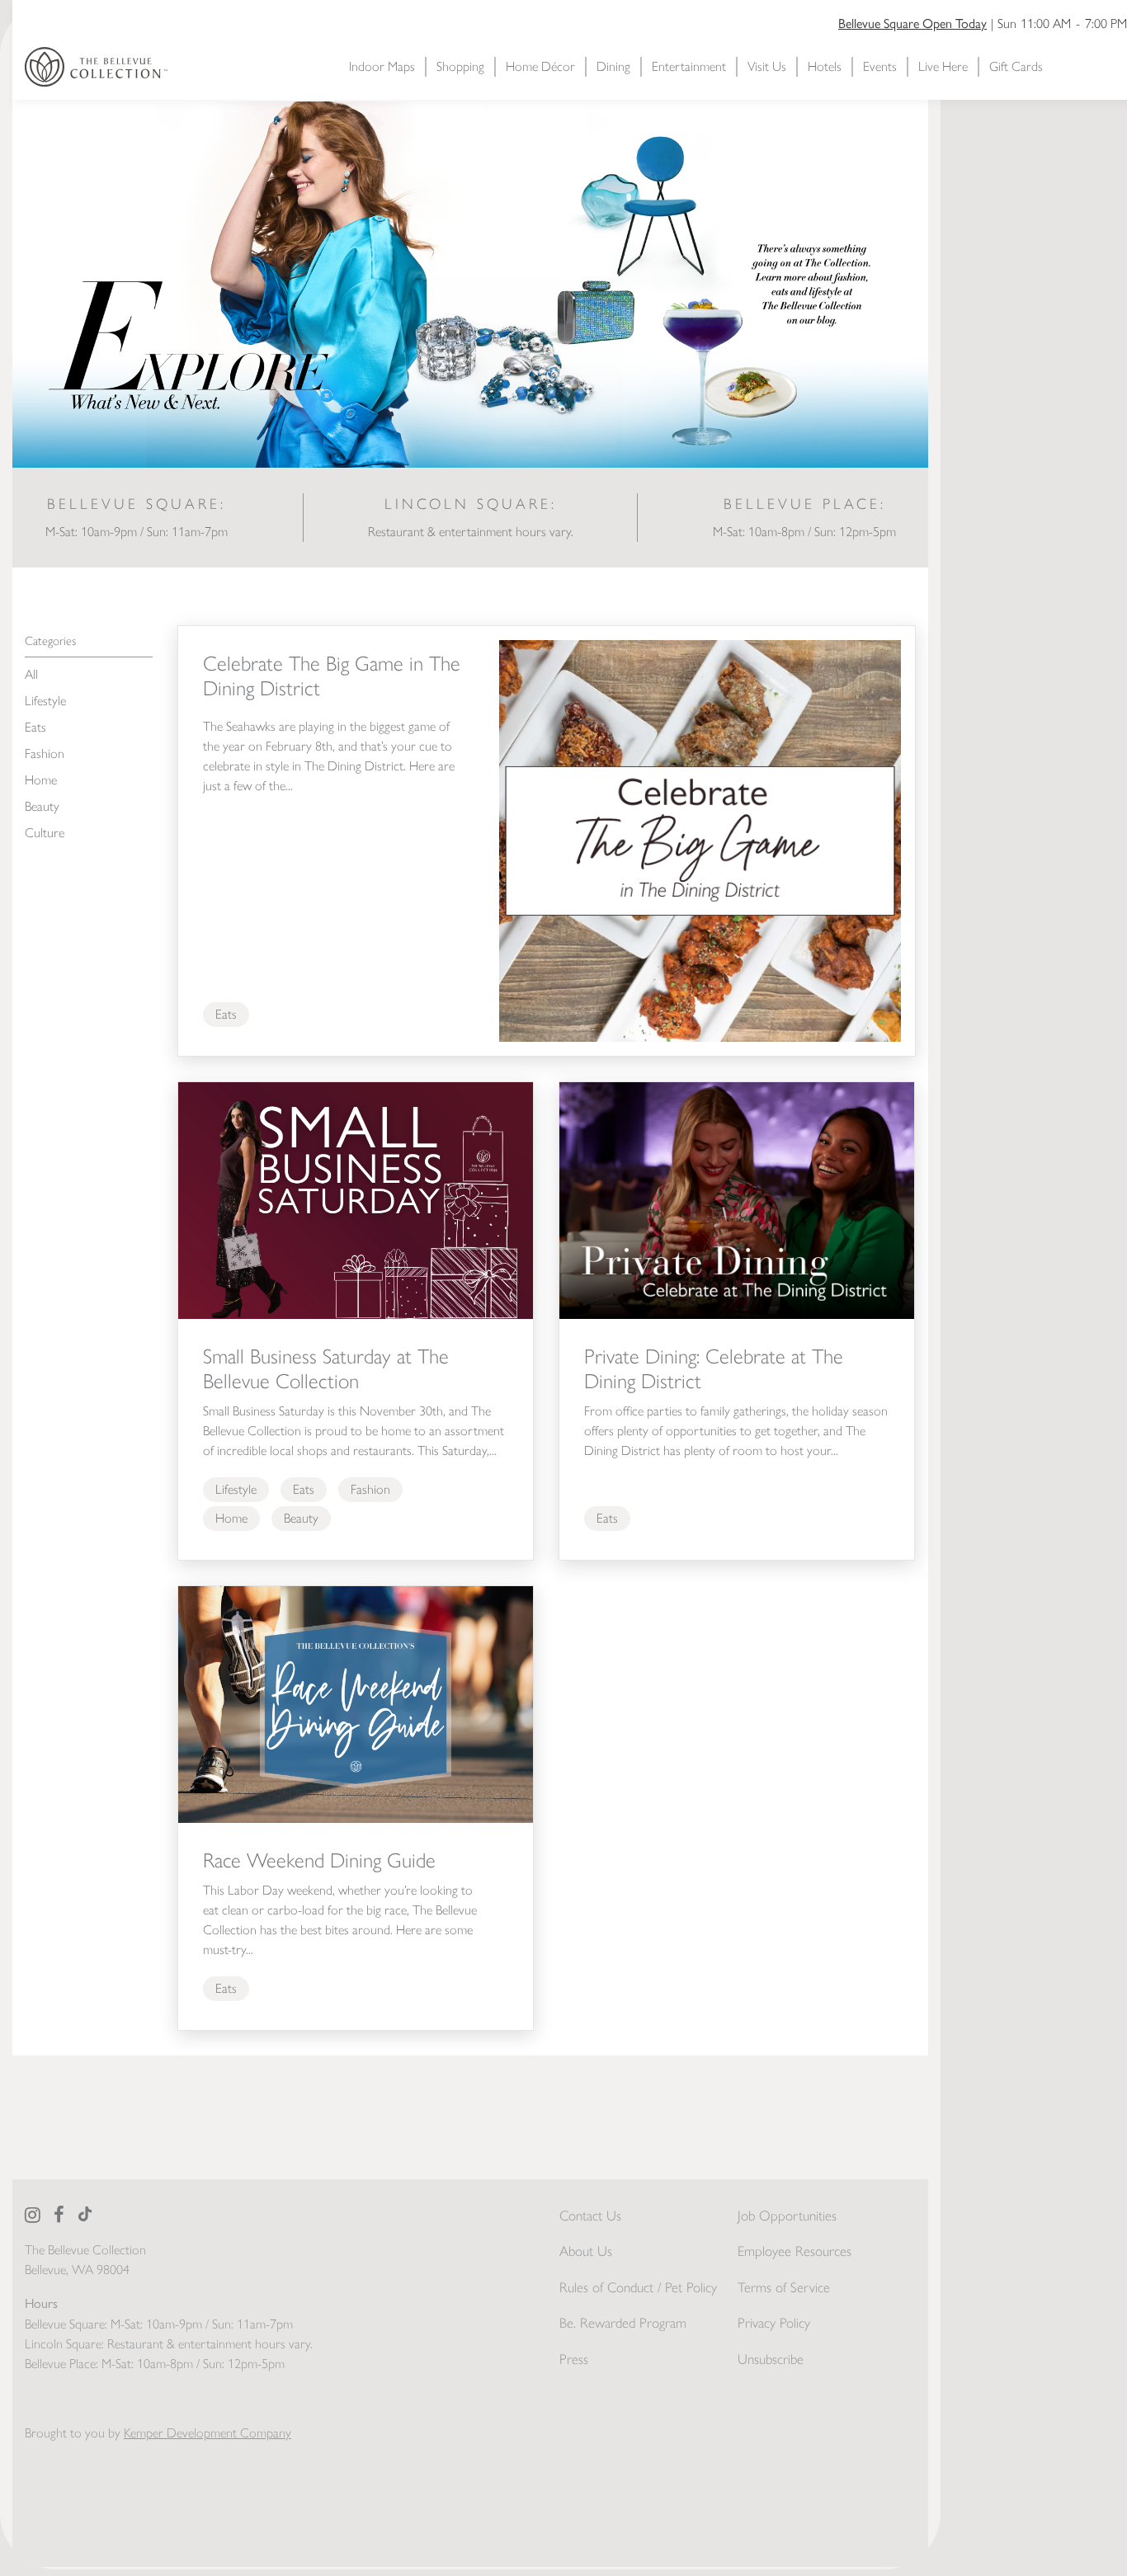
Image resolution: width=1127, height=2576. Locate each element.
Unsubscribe (771, 2359)
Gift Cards (1016, 66)
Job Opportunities (787, 2216)
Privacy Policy (774, 2323)
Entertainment (689, 66)
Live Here (943, 66)
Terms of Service (784, 2287)
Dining (613, 66)
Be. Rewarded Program (623, 2323)
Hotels (825, 66)
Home (41, 780)
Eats (35, 727)
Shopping (460, 66)
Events (880, 66)
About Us (586, 2251)
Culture (45, 833)
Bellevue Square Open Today (912, 23)
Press (574, 2359)
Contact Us (590, 2216)
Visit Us (767, 66)
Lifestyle (45, 701)
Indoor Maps (382, 66)
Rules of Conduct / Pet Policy (638, 2287)
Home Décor (540, 66)
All (31, 674)
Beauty (42, 806)
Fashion (45, 753)
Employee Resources (795, 2251)
